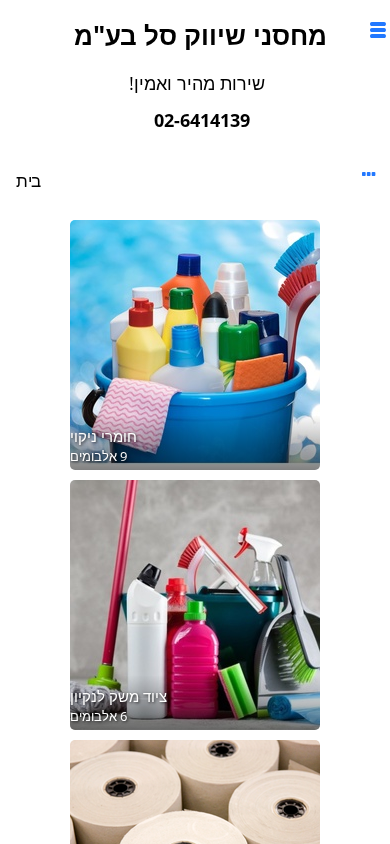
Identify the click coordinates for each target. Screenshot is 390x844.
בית (28, 180)
